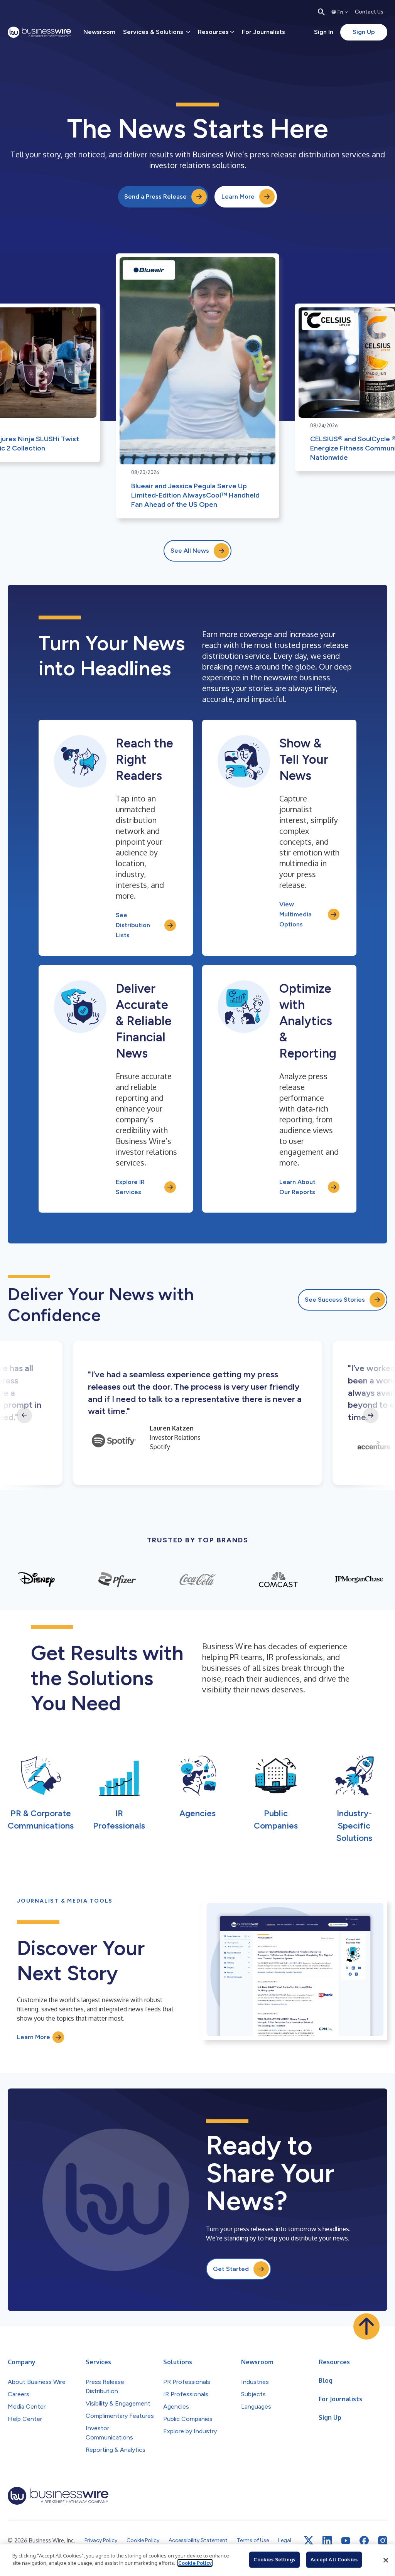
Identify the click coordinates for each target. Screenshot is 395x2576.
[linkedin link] (327, 2541)
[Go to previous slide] (24, 1415)
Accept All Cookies (334, 2559)
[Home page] (39, 32)
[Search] (321, 12)
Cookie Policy (195, 2563)
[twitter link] (309, 2541)
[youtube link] (346, 2541)
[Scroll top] (366, 2326)
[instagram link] (383, 2541)
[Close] (386, 2560)
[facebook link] (364, 2541)
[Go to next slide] (371, 1415)
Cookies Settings (274, 2559)
